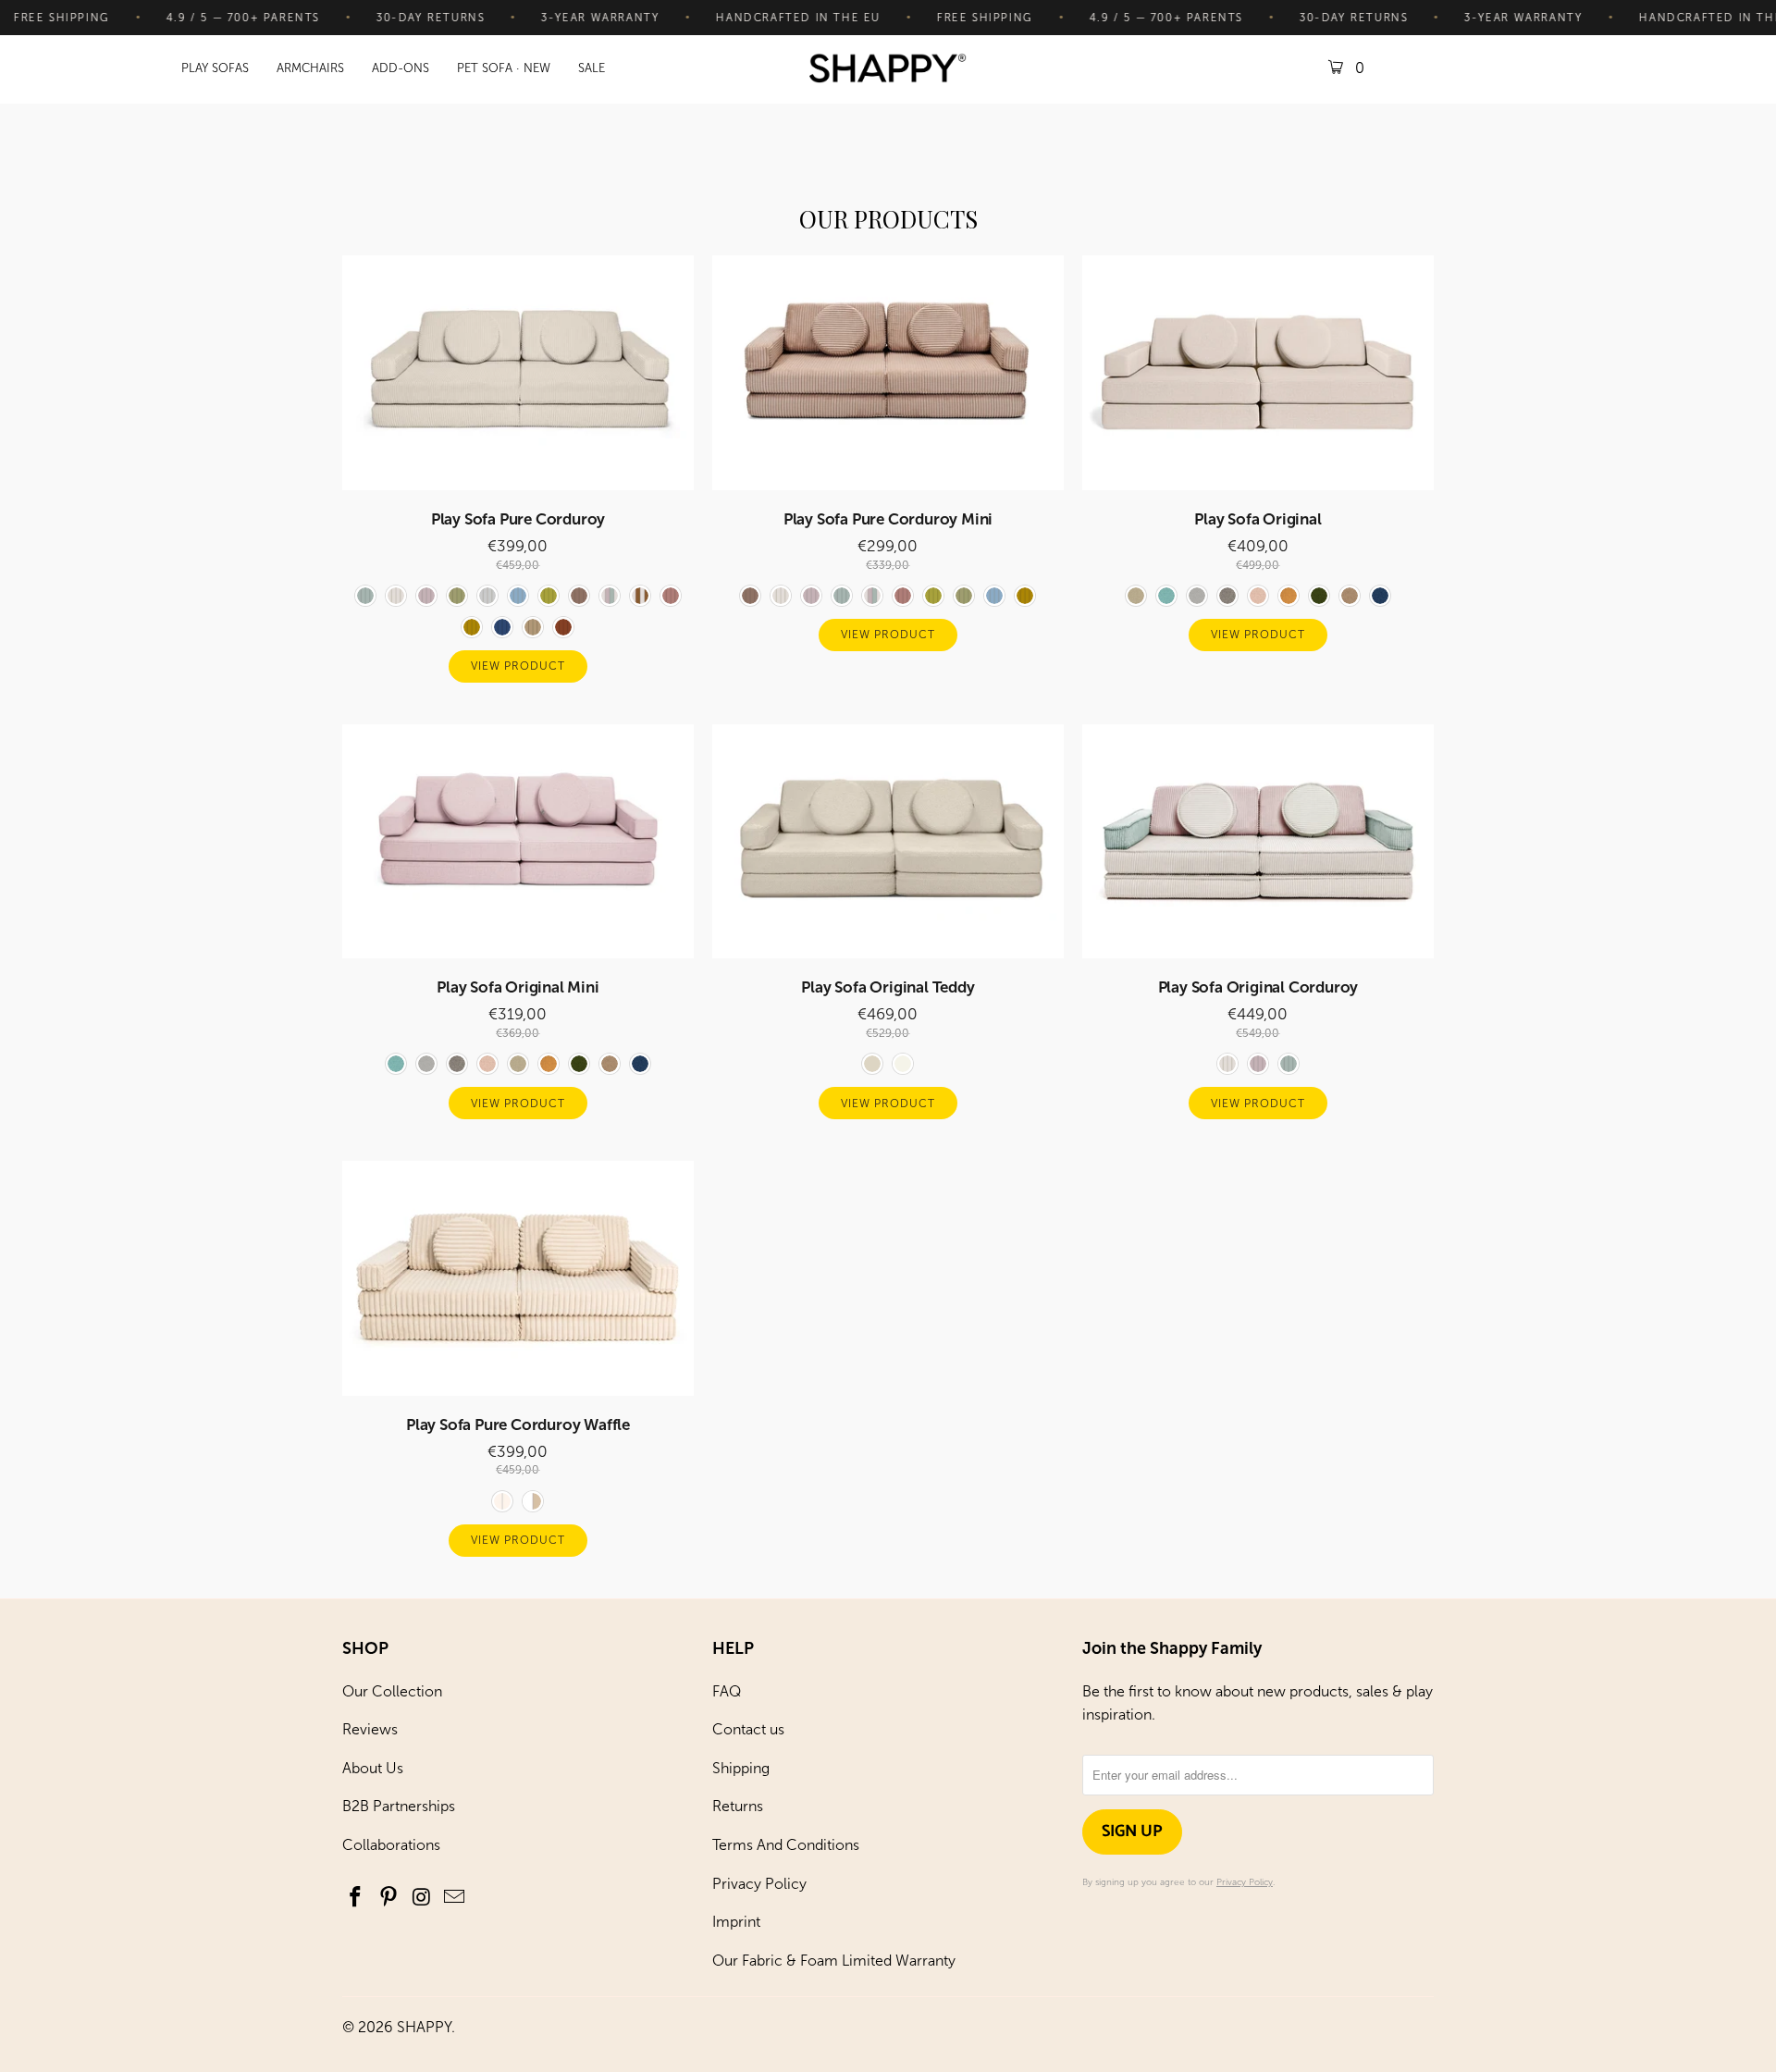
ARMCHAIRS (310, 68)
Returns (738, 1806)
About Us (373, 1768)
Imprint (736, 1922)
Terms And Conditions (786, 1845)
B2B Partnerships (399, 1806)
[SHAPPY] (888, 70)
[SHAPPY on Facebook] (356, 1898)
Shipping (741, 1768)
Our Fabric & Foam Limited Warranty (834, 1961)
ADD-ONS (401, 68)
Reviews (370, 1729)
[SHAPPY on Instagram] (422, 1898)
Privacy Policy (759, 1884)
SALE (592, 68)
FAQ (727, 1691)
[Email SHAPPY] (455, 1898)
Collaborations (391, 1845)
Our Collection (392, 1691)
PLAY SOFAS (215, 68)
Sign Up (1132, 1831)
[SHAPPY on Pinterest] (389, 1898)
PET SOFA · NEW (504, 68)
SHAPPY (424, 2027)
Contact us (748, 1729)
